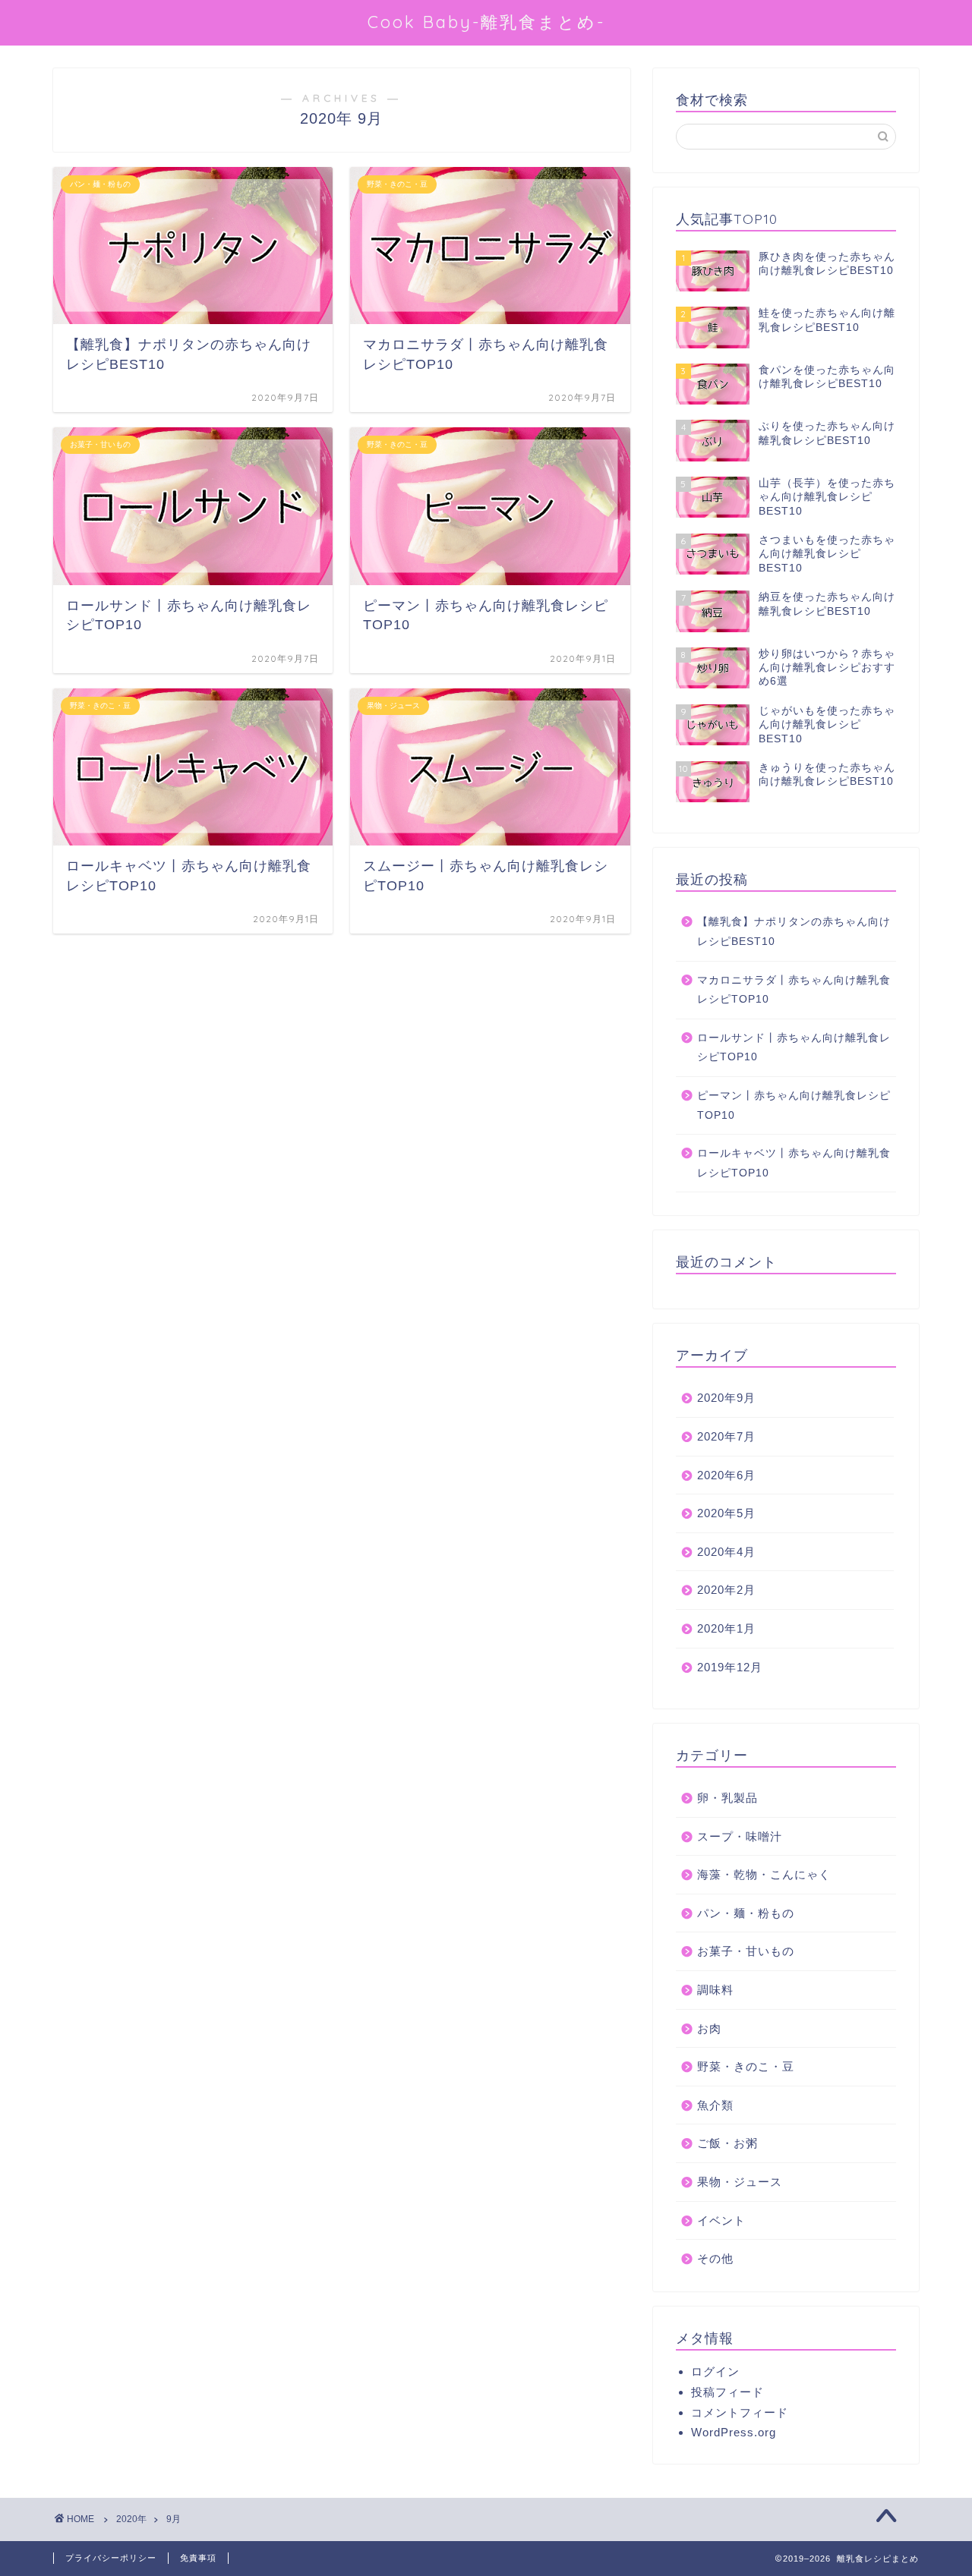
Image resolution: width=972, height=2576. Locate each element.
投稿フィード (727, 2392)
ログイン (715, 2371)
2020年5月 (726, 1513)
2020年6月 (726, 1475)
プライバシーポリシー (111, 2558)
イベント (721, 2220)
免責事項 (198, 2558)
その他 (715, 2258)
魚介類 (715, 2105)
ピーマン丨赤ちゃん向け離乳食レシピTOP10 (794, 1105)
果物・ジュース (740, 2182)
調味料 (715, 1990)
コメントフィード (740, 2412)
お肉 (709, 2028)
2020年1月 (726, 1628)
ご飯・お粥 (727, 2143)
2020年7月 (726, 1436)
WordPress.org (734, 2432)
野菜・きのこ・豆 (746, 2066)
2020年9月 (726, 1398)
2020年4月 (726, 1552)
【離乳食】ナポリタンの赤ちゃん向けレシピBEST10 (794, 932)
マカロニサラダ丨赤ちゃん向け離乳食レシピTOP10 (794, 990)
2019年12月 (730, 1667)
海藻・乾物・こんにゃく (764, 1874)
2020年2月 (726, 1590)
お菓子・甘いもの (746, 1951)
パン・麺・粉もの (746, 1913)
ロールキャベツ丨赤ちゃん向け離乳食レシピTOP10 (794, 1163)
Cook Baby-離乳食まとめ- (486, 22)
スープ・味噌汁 (740, 1836)
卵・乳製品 (727, 1798)
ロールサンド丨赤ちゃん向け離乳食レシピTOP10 (794, 1048)
